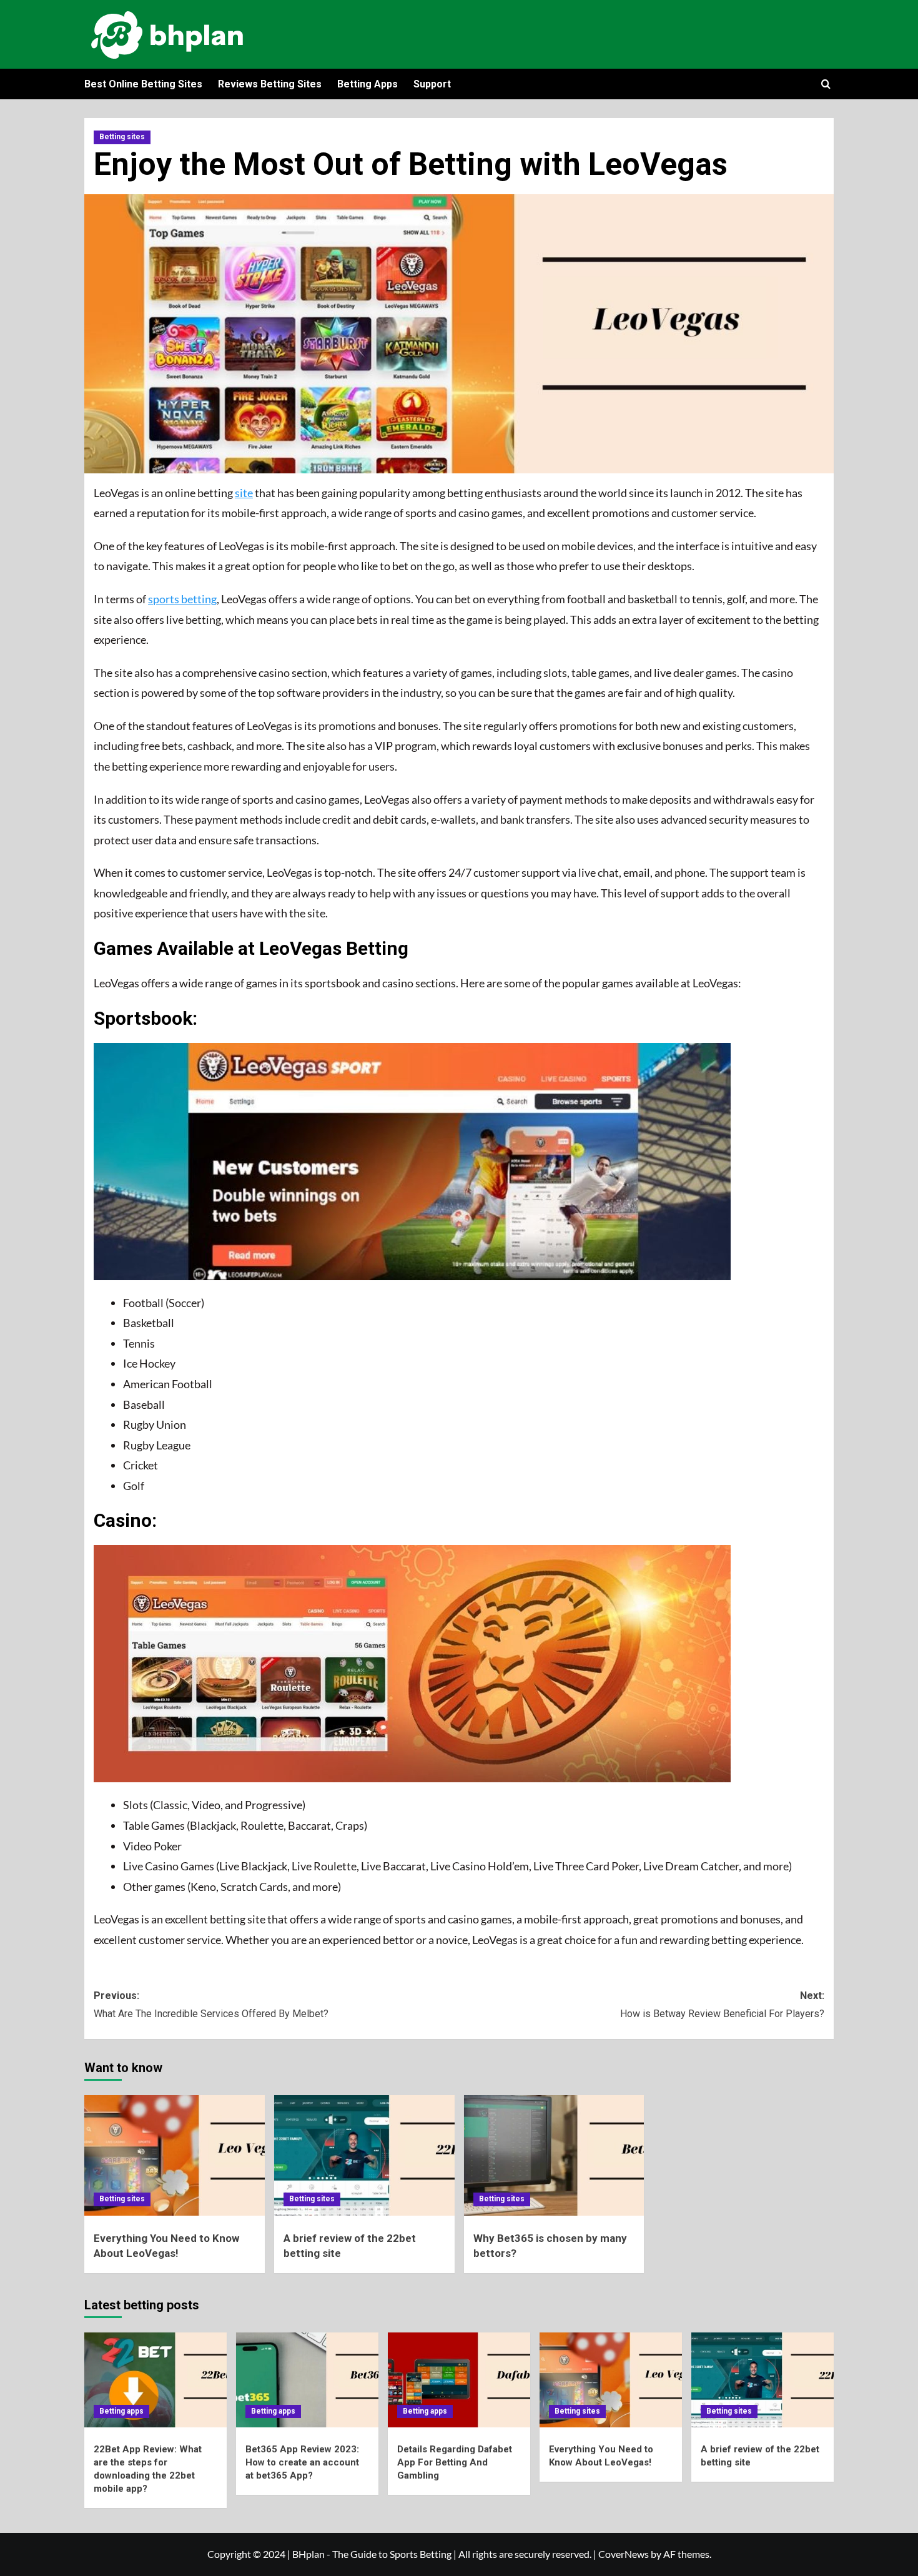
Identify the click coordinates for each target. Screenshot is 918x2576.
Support (432, 84)
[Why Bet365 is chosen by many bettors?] (554, 2155)
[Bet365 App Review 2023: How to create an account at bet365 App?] (307, 2380)
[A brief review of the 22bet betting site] (364, 2155)
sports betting (182, 599)
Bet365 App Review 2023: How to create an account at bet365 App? (302, 2462)
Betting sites (122, 137)
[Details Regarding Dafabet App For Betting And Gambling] (459, 2380)
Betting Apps (368, 84)
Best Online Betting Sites (143, 84)
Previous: (211, 2005)
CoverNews (624, 2554)
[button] (826, 84)
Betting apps (121, 2411)
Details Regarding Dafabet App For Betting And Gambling (455, 2462)
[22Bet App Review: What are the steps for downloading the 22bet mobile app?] (155, 2380)
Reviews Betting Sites (270, 84)
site (244, 493)
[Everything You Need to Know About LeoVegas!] (175, 2155)
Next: (722, 2005)
